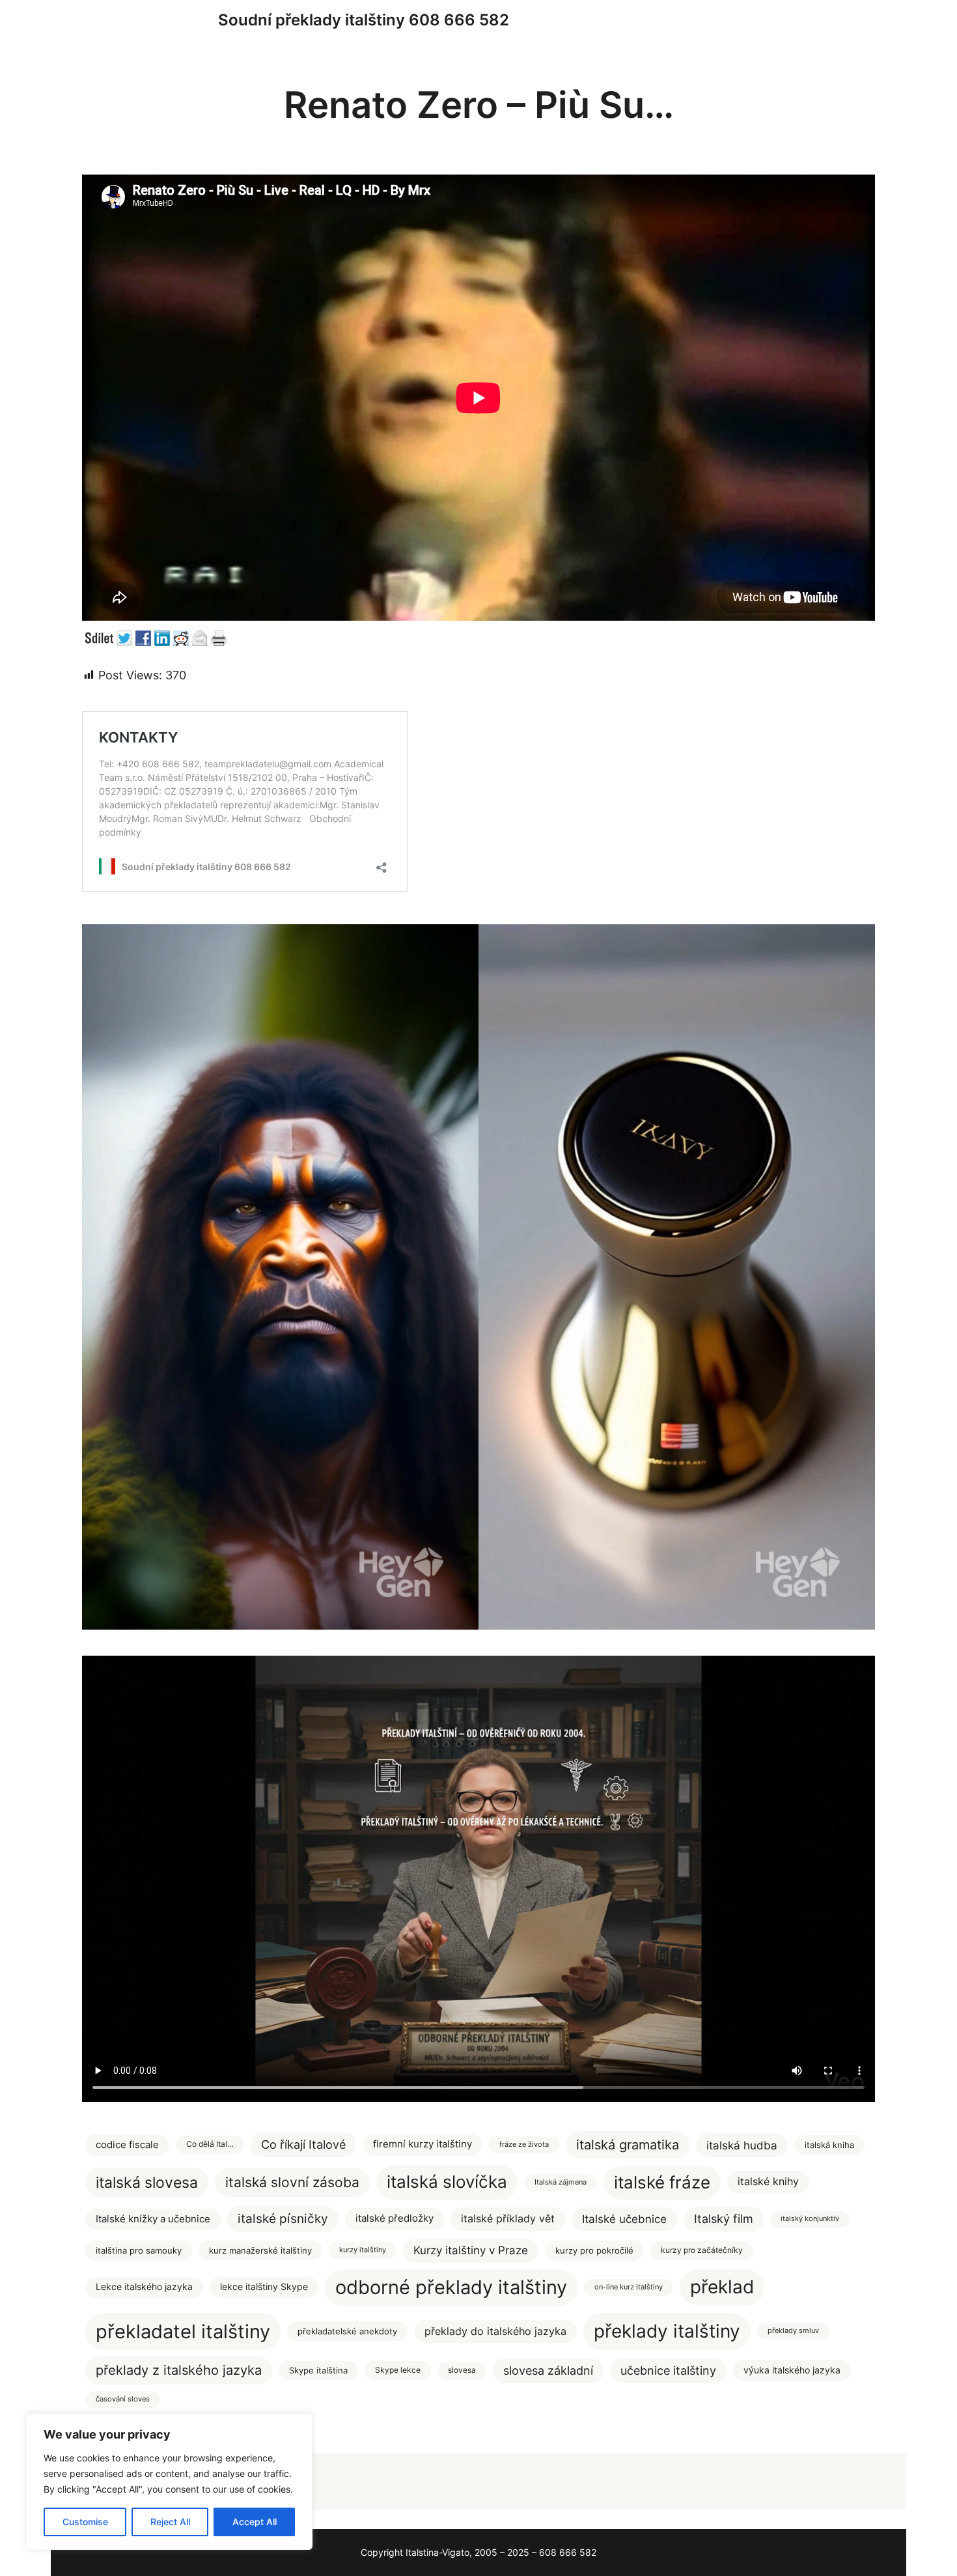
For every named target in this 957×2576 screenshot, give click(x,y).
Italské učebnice (624, 2219)
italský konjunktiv (810, 2219)
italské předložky (395, 2218)
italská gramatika (628, 2144)
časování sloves (123, 2399)
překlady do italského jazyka (495, 2331)
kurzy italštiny (363, 2250)
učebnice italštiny (668, 2371)
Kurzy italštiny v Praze (471, 2250)
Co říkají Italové (303, 2144)
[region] (169, 2482)
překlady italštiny (667, 2331)
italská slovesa (147, 2182)
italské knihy (768, 2182)
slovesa (462, 2370)
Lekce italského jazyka (144, 2287)
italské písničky (283, 2219)
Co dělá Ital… (210, 2144)
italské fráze (662, 2182)
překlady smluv (793, 2331)
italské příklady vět (508, 2218)
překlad (722, 2287)
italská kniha (829, 2145)
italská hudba (742, 2145)
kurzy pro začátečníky (702, 2250)
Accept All (255, 2522)
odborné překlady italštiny (451, 2287)
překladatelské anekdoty (347, 2331)
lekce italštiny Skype (264, 2287)
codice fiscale (127, 2145)
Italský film (724, 2219)
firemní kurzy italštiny (423, 2144)
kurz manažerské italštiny (260, 2250)
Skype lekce (398, 2370)
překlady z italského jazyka (179, 2370)
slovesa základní (548, 2371)
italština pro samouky (139, 2250)
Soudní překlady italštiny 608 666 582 (364, 20)
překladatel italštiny (183, 2331)
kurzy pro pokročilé (594, 2250)
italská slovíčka (447, 2182)
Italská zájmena (561, 2182)
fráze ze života (524, 2144)
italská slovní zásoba (292, 2182)
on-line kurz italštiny (629, 2287)
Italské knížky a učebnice (153, 2219)
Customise (85, 2522)
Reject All (170, 2522)
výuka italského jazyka (792, 2370)
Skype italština (318, 2371)
